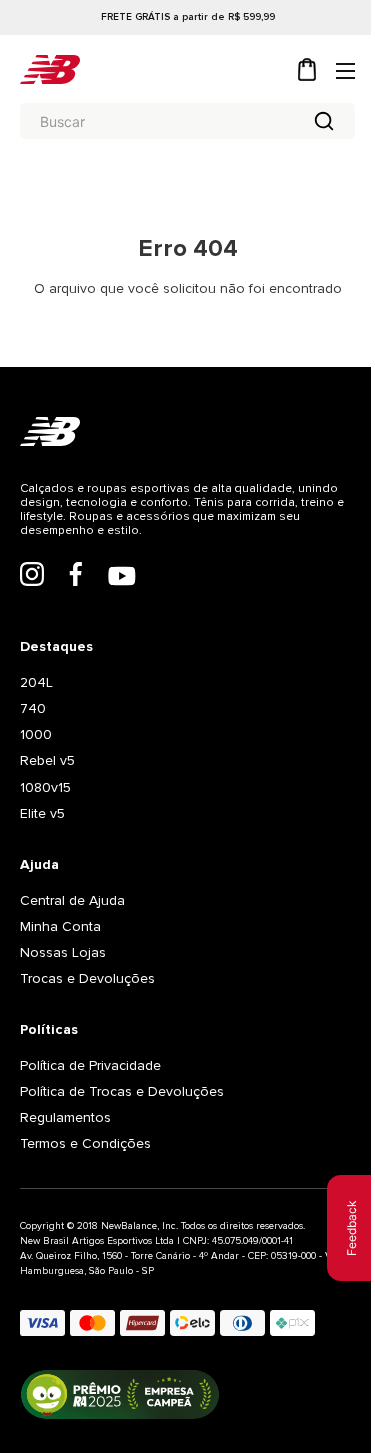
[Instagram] (32, 576)
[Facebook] (76, 576)
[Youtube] (122, 578)
